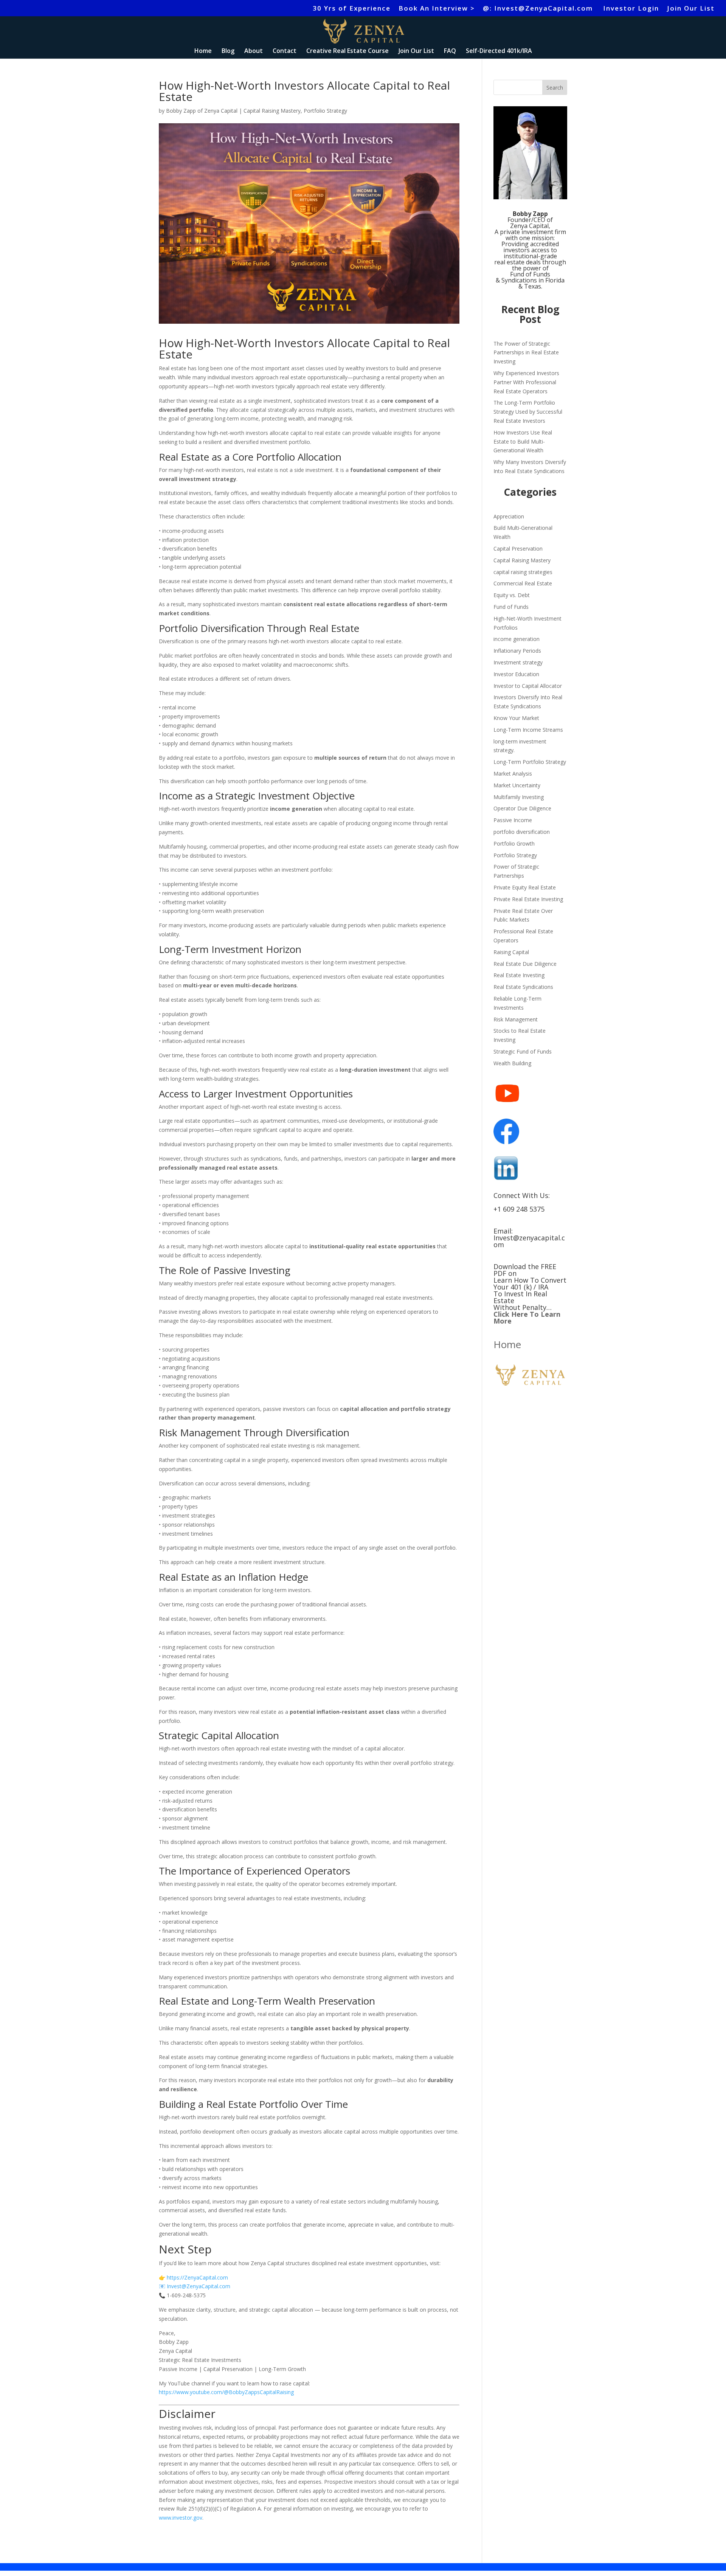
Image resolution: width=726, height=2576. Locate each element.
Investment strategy (518, 662)
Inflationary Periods (517, 651)
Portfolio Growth (514, 843)
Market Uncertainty (517, 785)
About (254, 51)
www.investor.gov (181, 2518)
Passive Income (513, 820)
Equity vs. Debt (512, 595)
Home (203, 51)
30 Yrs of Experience (352, 9)
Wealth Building (512, 1063)
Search (555, 88)
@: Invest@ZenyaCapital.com (539, 9)
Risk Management (516, 1019)
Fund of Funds (511, 607)
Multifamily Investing (519, 797)
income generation (517, 639)
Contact (285, 51)
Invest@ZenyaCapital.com (199, 2286)
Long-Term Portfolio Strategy (530, 762)
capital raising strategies (523, 572)
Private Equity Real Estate (525, 887)
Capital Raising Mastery (272, 111)
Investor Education (516, 674)
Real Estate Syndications (523, 987)
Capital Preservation (518, 549)
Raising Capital (511, 952)
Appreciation (509, 516)
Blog (228, 51)
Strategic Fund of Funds (523, 1051)
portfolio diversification (522, 832)
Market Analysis (513, 774)
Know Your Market (516, 718)
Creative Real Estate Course (347, 51)
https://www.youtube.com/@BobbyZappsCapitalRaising (226, 2392)
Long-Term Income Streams (528, 730)
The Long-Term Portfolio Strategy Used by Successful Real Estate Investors (528, 412)
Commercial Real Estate (523, 583)
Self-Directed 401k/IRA (499, 51)
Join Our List (691, 9)
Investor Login (631, 9)
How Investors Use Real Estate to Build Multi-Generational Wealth (523, 441)
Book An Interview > (437, 9)
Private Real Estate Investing (528, 899)
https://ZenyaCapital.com (197, 2277)
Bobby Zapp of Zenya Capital (202, 111)
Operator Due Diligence (522, 808)
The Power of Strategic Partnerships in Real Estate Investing (526, 353)
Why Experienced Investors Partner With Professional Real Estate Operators (526, 382)
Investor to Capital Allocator (528, 686)
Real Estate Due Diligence (525, 964)
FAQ (450, 51)
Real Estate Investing (519, 975)
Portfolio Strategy (325, 111)
